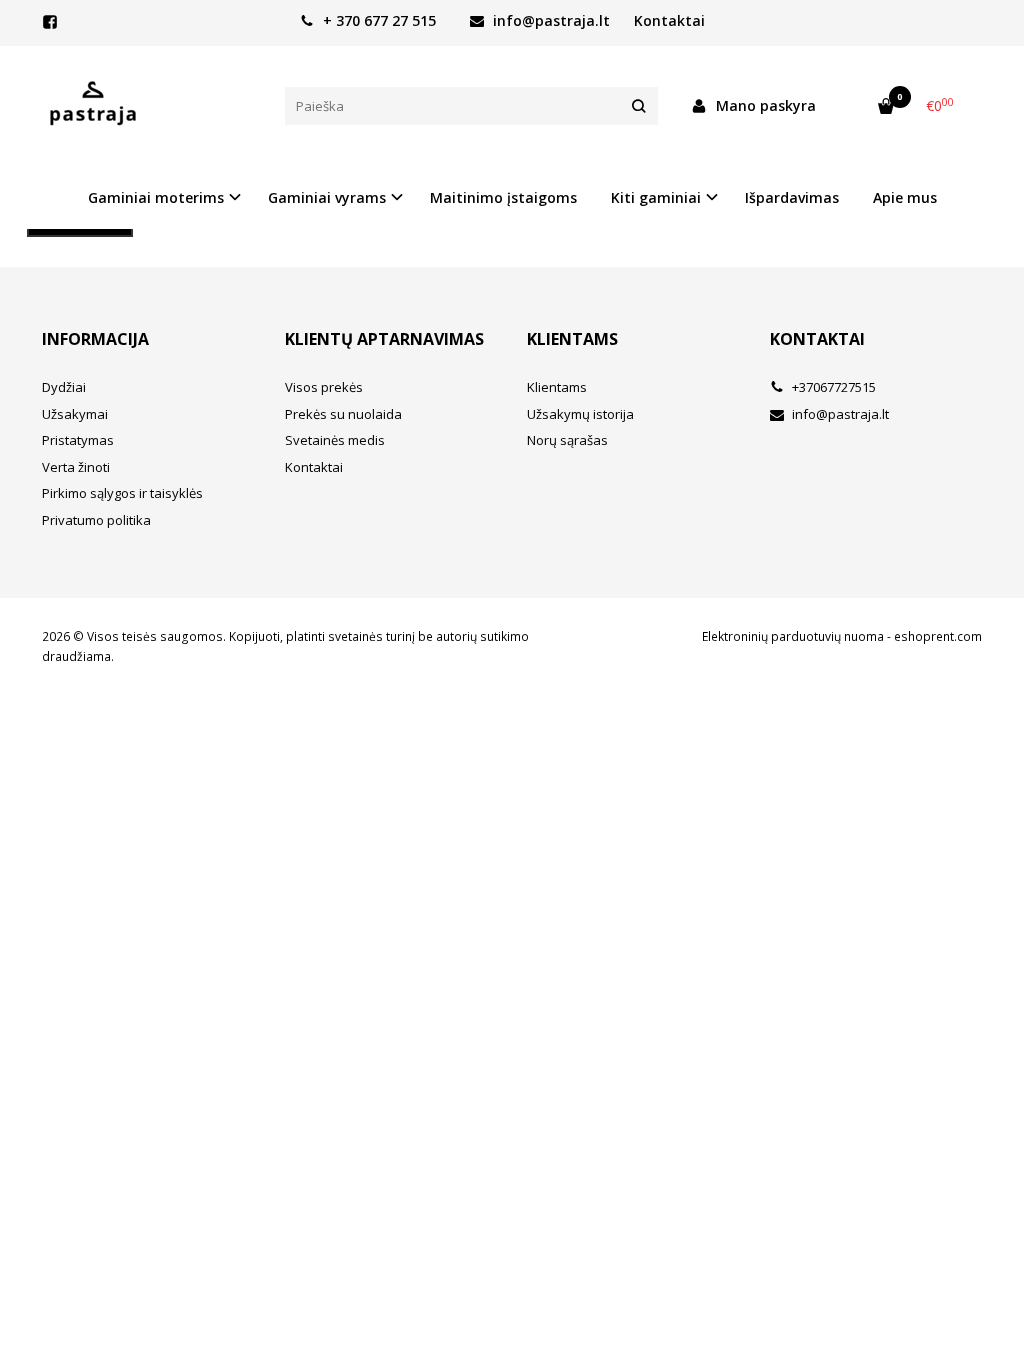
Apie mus (905, 197)
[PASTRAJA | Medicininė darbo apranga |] (148, 106)
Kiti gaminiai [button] (656, 197)
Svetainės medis (335, 440)
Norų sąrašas (567, 440)
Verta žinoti (76, 467)
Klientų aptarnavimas (384, 339)
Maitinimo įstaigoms (503, 197)
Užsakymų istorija (580, 414)
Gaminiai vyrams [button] (327, 197)
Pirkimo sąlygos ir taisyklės (122, 493)
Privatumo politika (96, 520)
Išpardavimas (792, 197)
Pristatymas (78, 440)
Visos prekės (324, 387)
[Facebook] (50, 22)
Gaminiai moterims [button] (156, 197)
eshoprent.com (938, 636)
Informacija (95, 339)
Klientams (572, 339)
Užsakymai (75, 414)
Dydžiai (64, 387)
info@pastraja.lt (549, 20)
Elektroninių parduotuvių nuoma (793, 636)
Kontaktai (669, 20)
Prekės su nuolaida (343, 414)
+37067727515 (832, 387)
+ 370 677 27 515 (377, 20)
